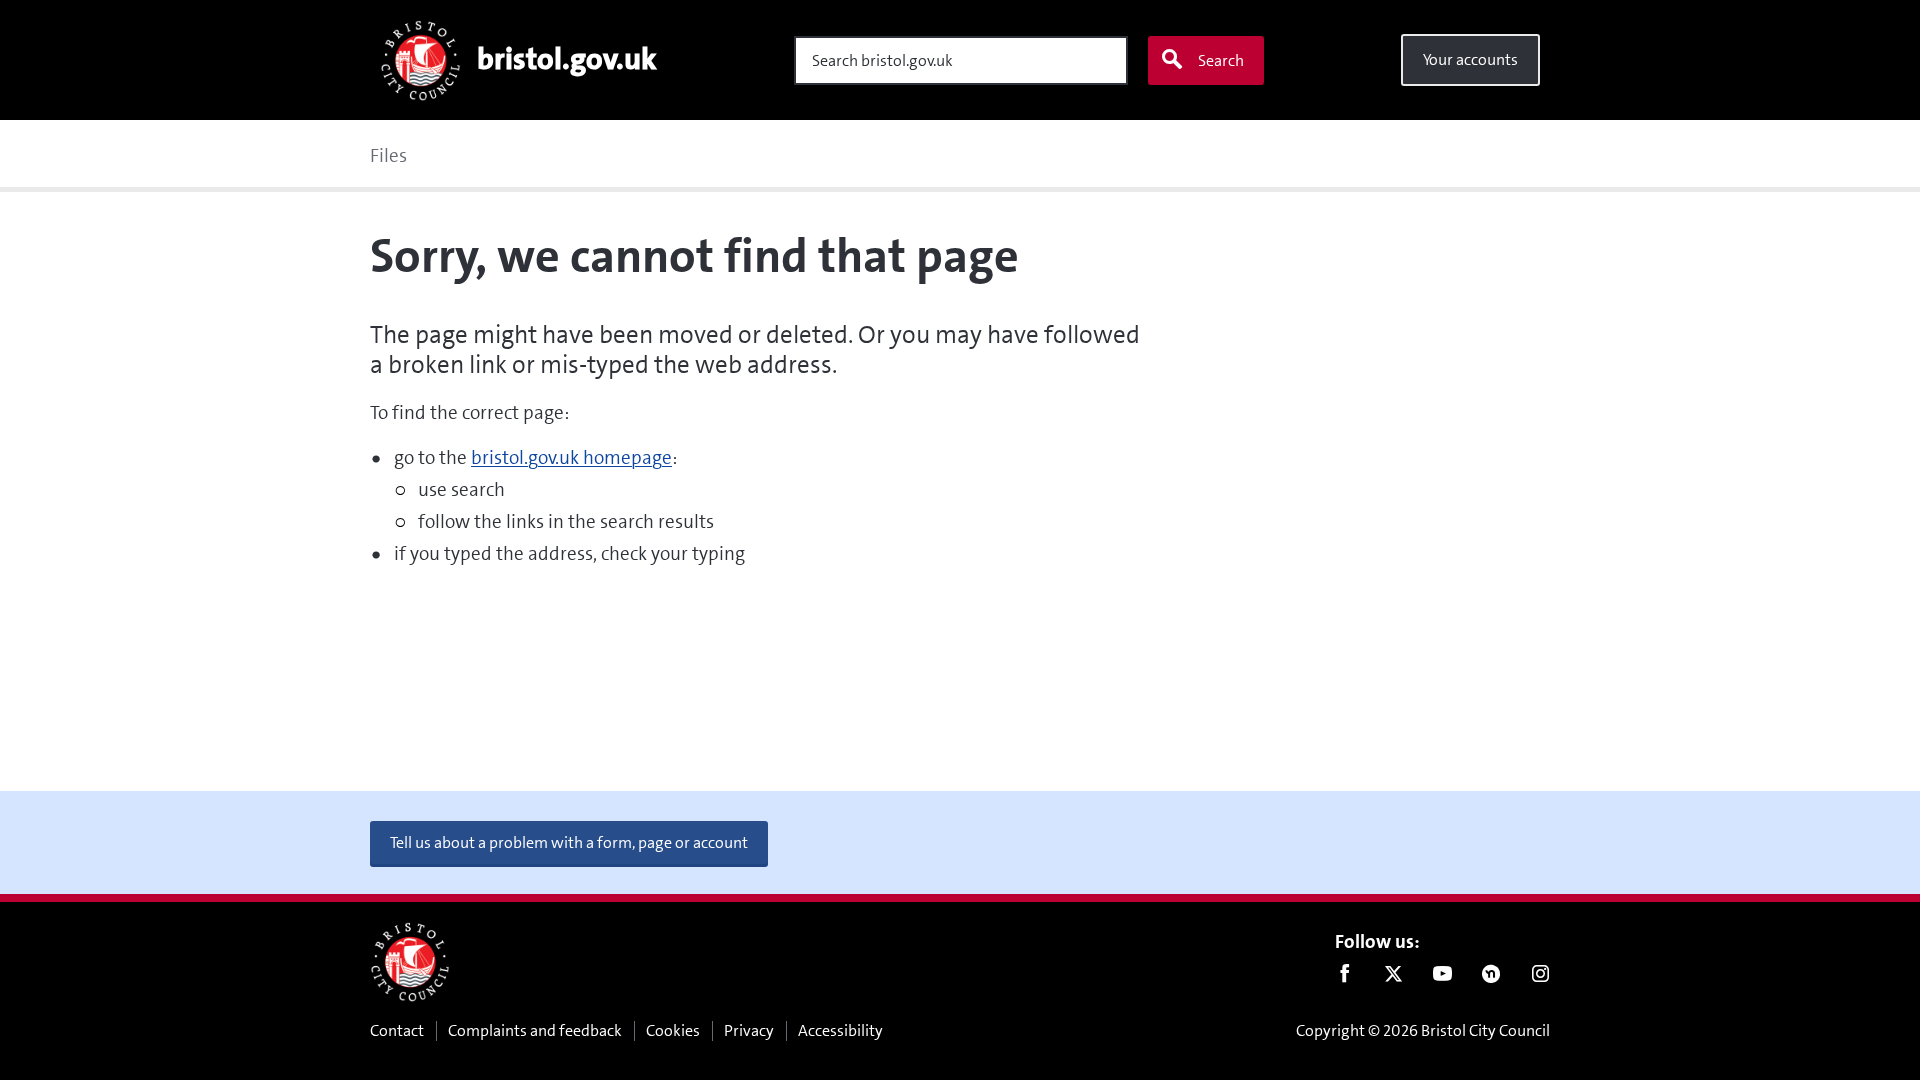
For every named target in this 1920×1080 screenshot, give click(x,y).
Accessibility (840, 1030)
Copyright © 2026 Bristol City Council (1423, 1030)
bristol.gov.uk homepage (571, 457)
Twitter (1393, 978)
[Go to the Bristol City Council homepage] (410, 962)
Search (1221, 60)
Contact (397, 1030)
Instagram (1540, 978)
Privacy (749, 1030)
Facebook (1344, 978)
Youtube (1442, 978)
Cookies (673, 1030)
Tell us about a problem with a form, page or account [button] (569, 842)
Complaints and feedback (535, 1030)
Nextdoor (1491, 978)
